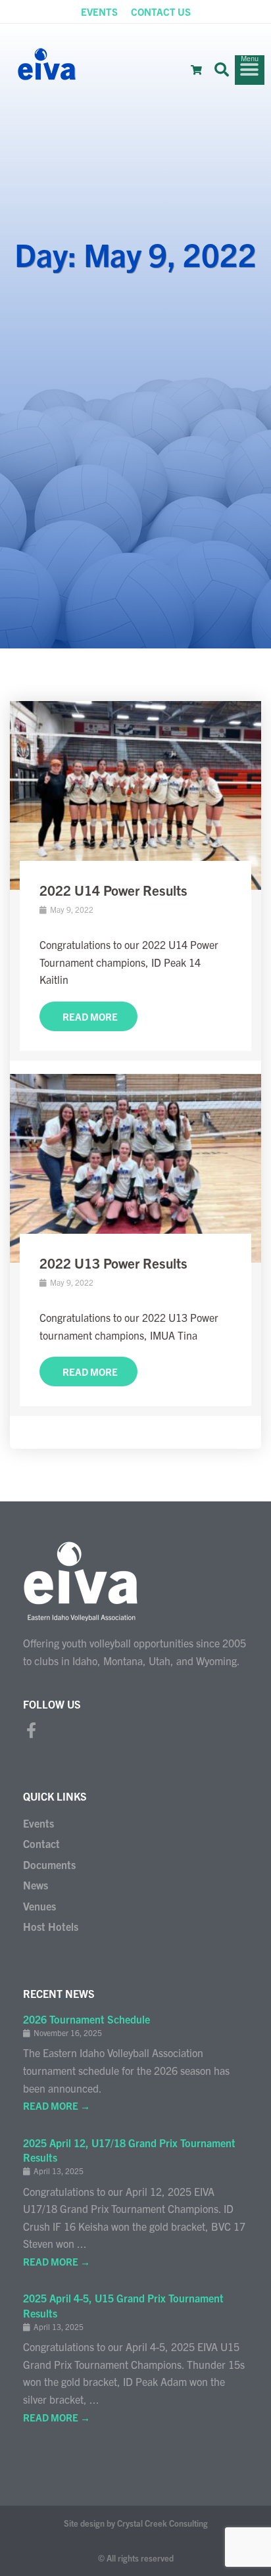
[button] (222, 70)
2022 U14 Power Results (113, 890)
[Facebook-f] (31, 1730)
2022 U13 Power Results (113, 1263)
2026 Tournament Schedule (86, 2019)
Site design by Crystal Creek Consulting (136, 2523)
